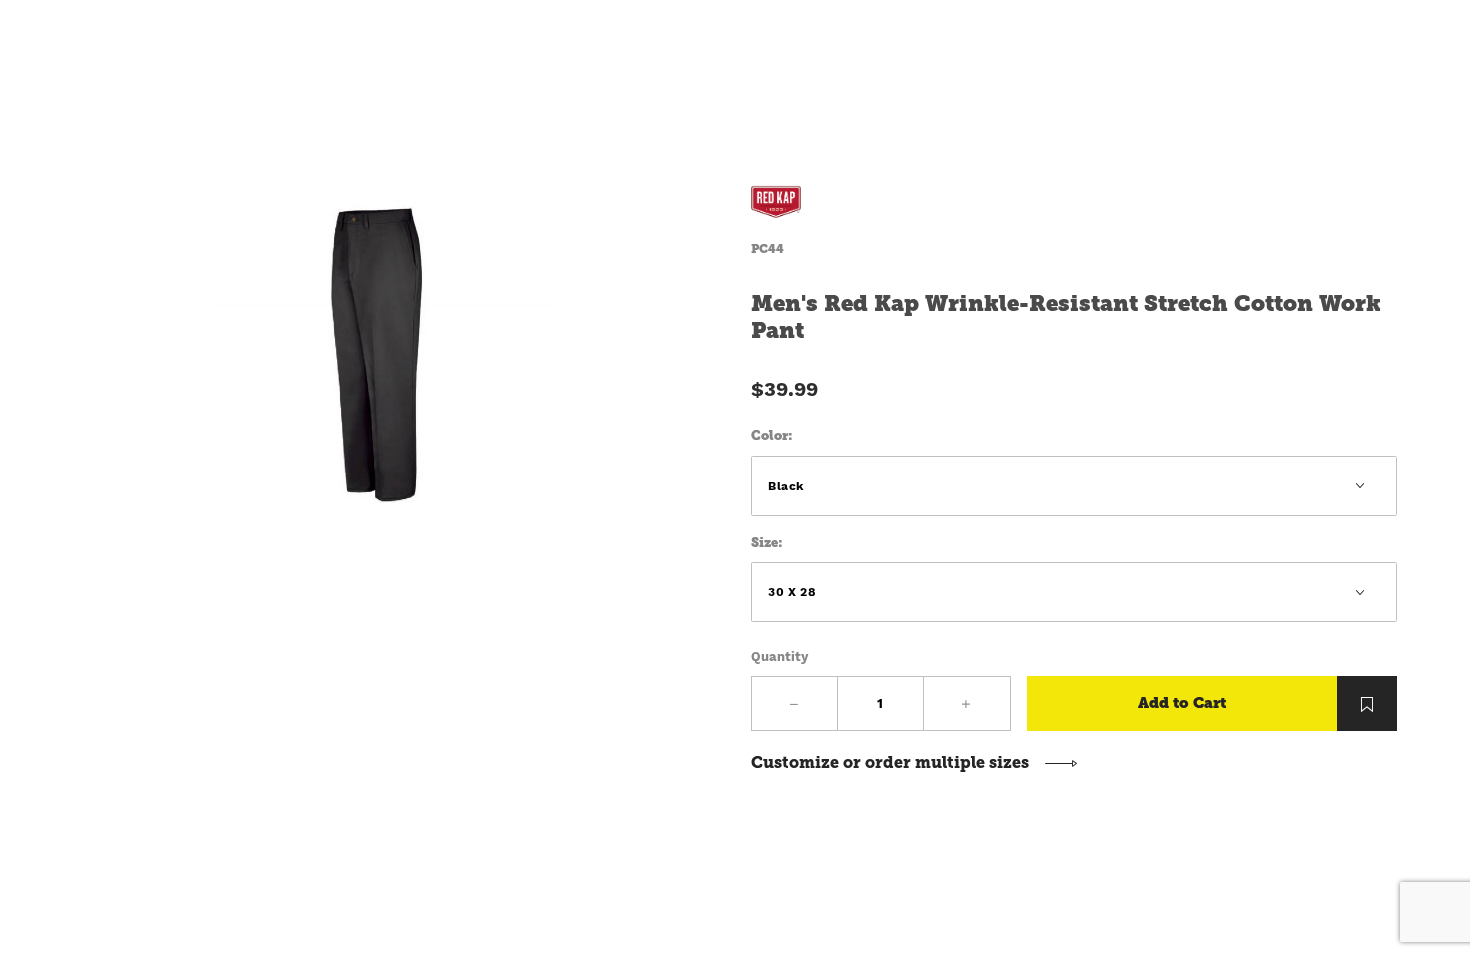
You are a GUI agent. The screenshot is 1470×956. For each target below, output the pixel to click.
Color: (772, 435)
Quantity (779, 656)
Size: (767, 542)
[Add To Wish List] (1367, 703)
